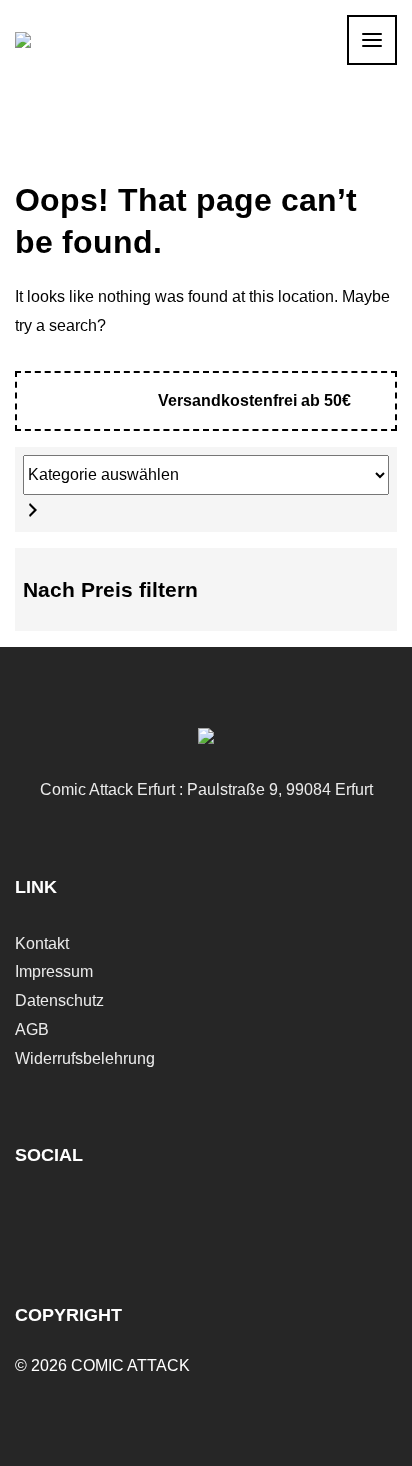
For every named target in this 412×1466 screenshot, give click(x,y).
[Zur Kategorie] (33, 509)
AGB (32, 1029)
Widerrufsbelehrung (85, 1058)
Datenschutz (59, 1000)
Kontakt (42, 943)
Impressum (54, 971)
